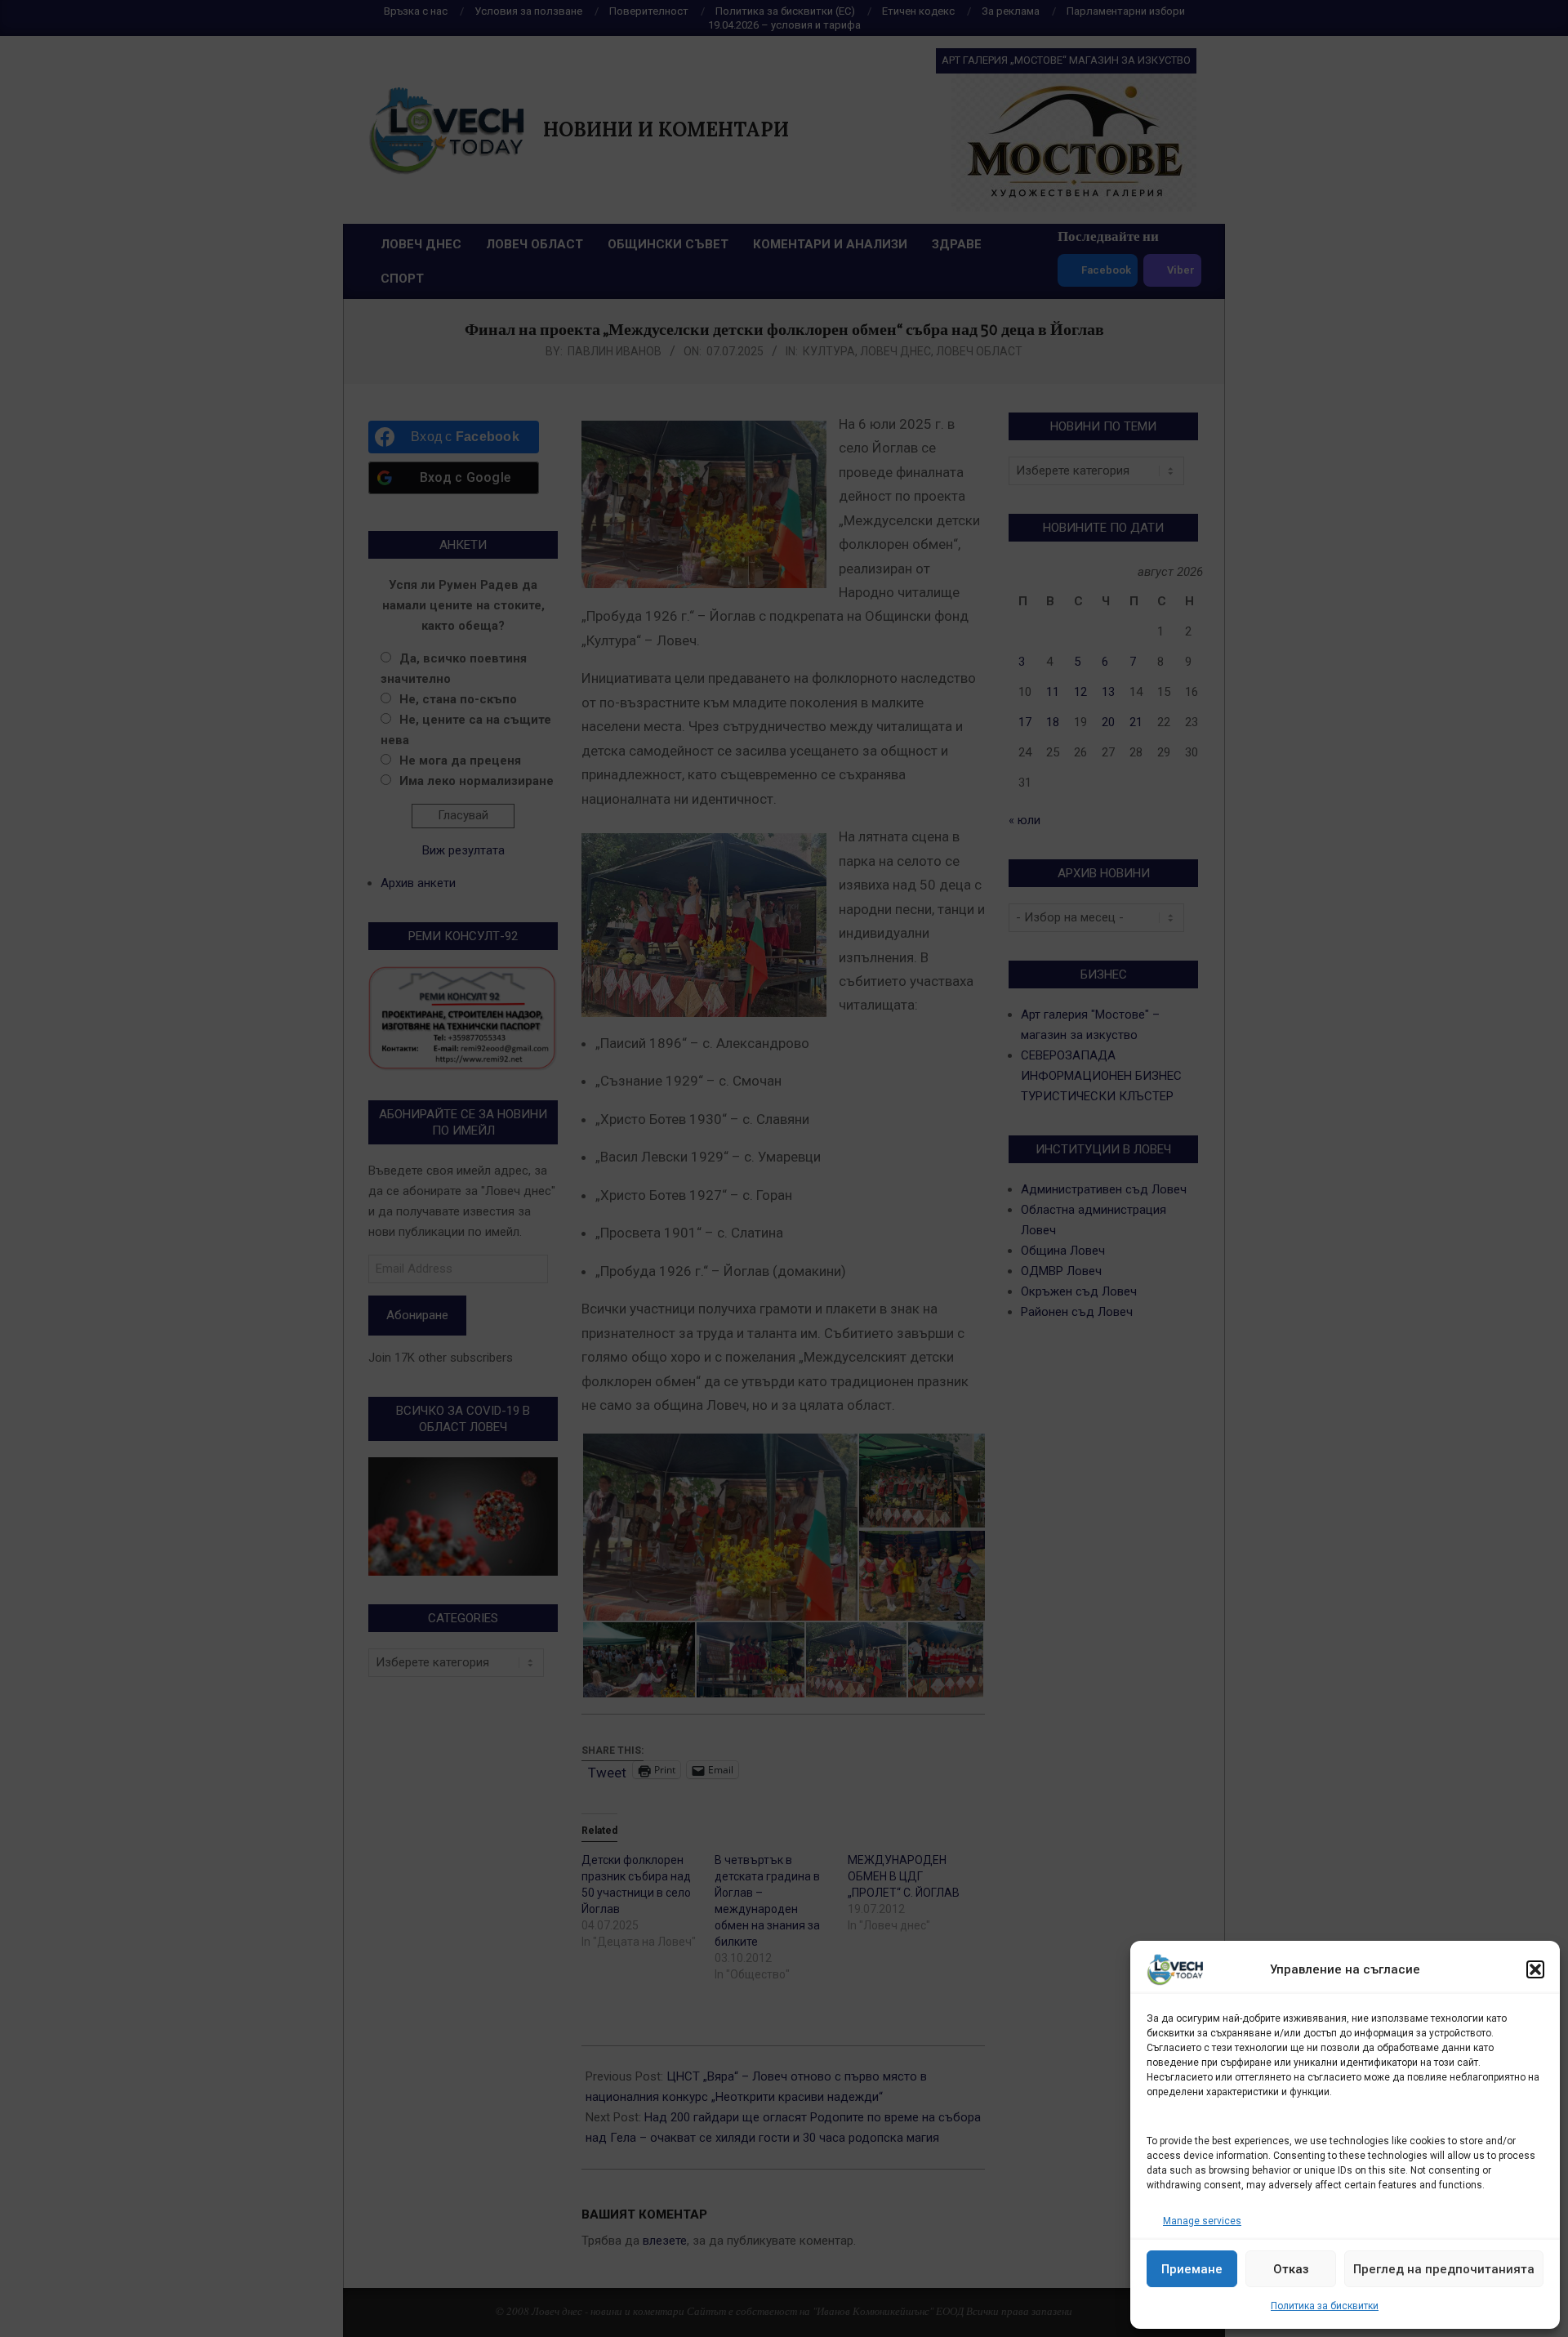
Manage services (1202, 2221)
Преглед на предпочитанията (1444, 2269)
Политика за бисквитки (1325, 2306)
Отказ (1291, 2269)
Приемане (1192, 2269)
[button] (1535, 1969)
